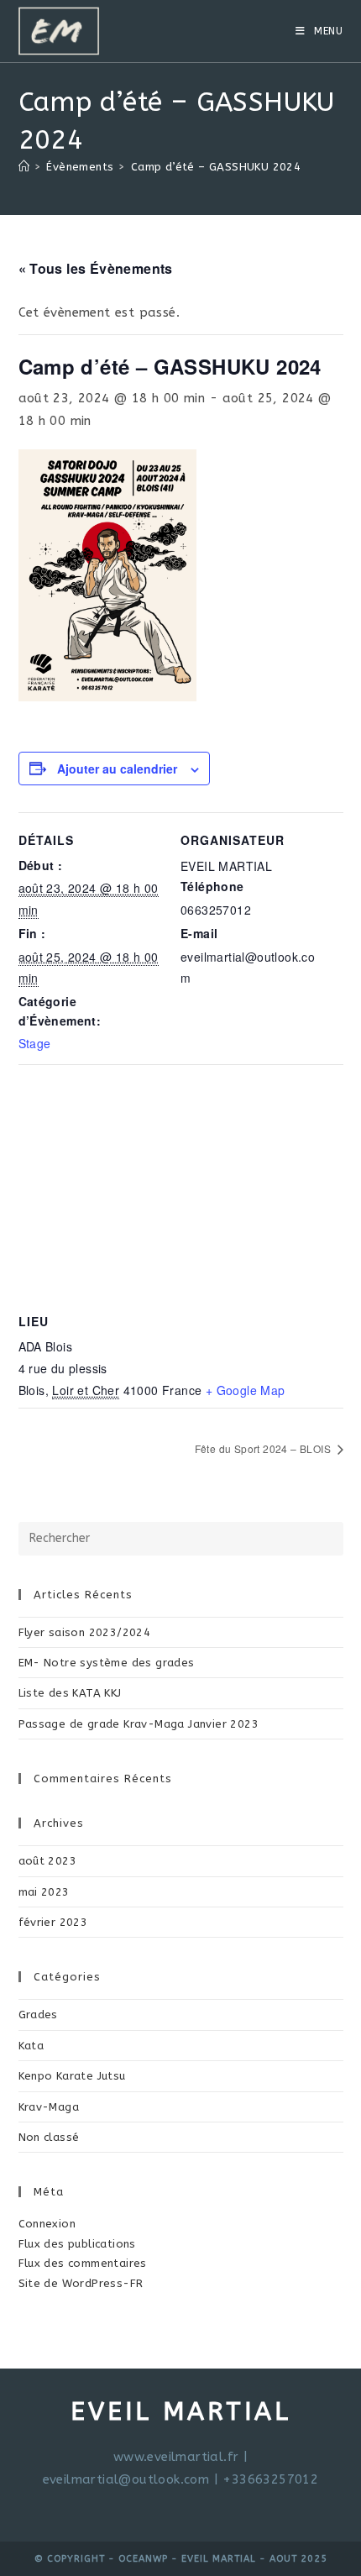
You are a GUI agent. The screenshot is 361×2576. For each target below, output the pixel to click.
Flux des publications (77, 2244)
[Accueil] (24, 167)
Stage (35, 1043)
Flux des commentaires (83, 2263)
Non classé (49, 2137)
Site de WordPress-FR (81, 2283)
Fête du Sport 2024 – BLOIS (264, 1448)
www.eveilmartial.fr (176, 2457)
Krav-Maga (49, 2107)
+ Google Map (246, 1390)
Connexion (47, 2224)
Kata (31, 2046)
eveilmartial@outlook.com (126, 2479)
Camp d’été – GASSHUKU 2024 (216, 167)
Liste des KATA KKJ (70, 1693)
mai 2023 (44, 1892)
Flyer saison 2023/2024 (85, 1632)
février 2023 (53, 1922)
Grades (38, 2015)
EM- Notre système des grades (107, 1663)
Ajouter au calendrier (117, 769)
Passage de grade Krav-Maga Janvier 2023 (139, 1724)
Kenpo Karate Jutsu (72, 2076)
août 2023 (48, 1861)
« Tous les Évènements (96, 268)
